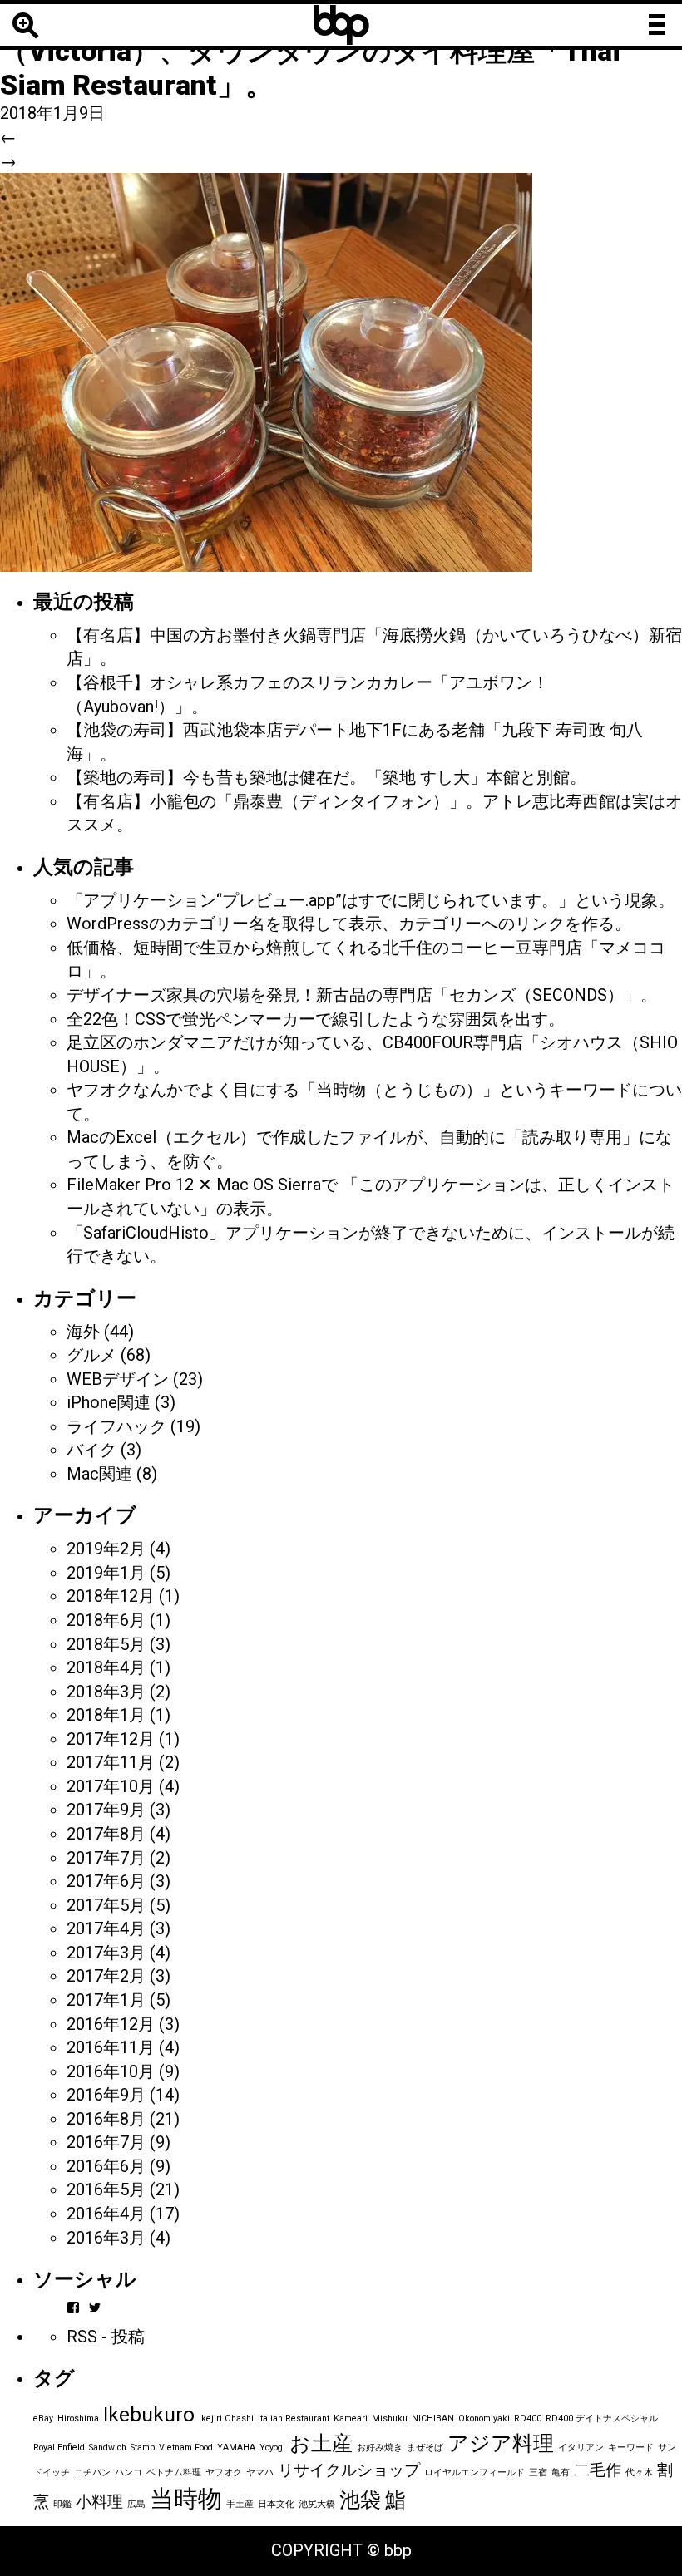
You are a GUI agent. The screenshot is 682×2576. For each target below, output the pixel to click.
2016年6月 (106, 2166)
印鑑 (62, 2504)
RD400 (528, 2418)
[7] (266, 371)
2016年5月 (106, 2189)
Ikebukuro (149, 2414)
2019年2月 (106, 1549)
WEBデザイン (118, 1379)
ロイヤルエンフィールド (474, 2473)
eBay (43, 2418)
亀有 (561, 2473)
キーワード (631, 2448)
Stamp (143, 2448)
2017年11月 (111, 1762)
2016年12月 (111, 2024)
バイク (91, 1450)
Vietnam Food (186, 2448)
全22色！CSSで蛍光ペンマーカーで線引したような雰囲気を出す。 (316, 1019)
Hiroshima (78, 2418)
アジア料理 (501, 2443)
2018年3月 (106, 1692)
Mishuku (390, 2418)
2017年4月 (106, 1928)
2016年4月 (106, 2214)
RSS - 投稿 (106, 2337)
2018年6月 (106, 1620)
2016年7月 (106, 2142)
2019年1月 (106, 1573)
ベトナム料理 (174, 2473)
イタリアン (581, 2448)
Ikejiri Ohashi (226, 2418)
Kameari (351, 2418)
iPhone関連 (109, 1402)
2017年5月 (106, 1905)
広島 (136, 2504)
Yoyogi (272, 2448)
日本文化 (276, 2504)
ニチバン (92, 2473)
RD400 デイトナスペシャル (602, 2418)
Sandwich (108, 2448)
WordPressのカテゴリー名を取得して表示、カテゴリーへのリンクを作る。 (349, 924)
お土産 (321, 2443)
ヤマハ (260, 2473)
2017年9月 (106, 1810)
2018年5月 (106, 1644)
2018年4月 (106, 1667)
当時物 (186, 2499)
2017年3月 (106, 1953)
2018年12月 (111, 1596)
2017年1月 (106, 2000)
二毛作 (598, 2470)
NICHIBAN (433, 2418)
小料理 (99, 2502)
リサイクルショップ (349, 2470)
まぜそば (425, 2448)
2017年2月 (106, 1976)
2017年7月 (106, 1858)
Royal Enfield (59, 2448)
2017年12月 (111, 1739)
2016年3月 (106, 2238)
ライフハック (116, 1426)
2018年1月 (106, 1715)
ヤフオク (224, 2473)
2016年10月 (111, 2071)
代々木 (639, 2473)
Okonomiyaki (484, 2418)
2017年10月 (111, 1786)
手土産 (240, 2504)
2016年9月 (106, 2095)
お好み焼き (380, 2448)
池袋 (360, 2500)
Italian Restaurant (294, 2418)
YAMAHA (236, 2448)
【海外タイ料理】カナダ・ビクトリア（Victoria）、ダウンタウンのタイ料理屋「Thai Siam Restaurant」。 (310, 51)
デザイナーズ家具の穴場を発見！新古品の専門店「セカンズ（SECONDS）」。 (362, 995)
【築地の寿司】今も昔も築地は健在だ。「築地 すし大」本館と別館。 (326, 777)
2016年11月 (111, 2047)
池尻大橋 (317, 2504)
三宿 (538, 2473)
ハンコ (128, 2473)
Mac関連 (99, 1474)
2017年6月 (106, 1881)
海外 (83, 1332)
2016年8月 (106, 2119)
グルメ (91, 1355)
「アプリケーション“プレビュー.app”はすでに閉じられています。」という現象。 (371, 900)
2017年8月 (106, 1834)
